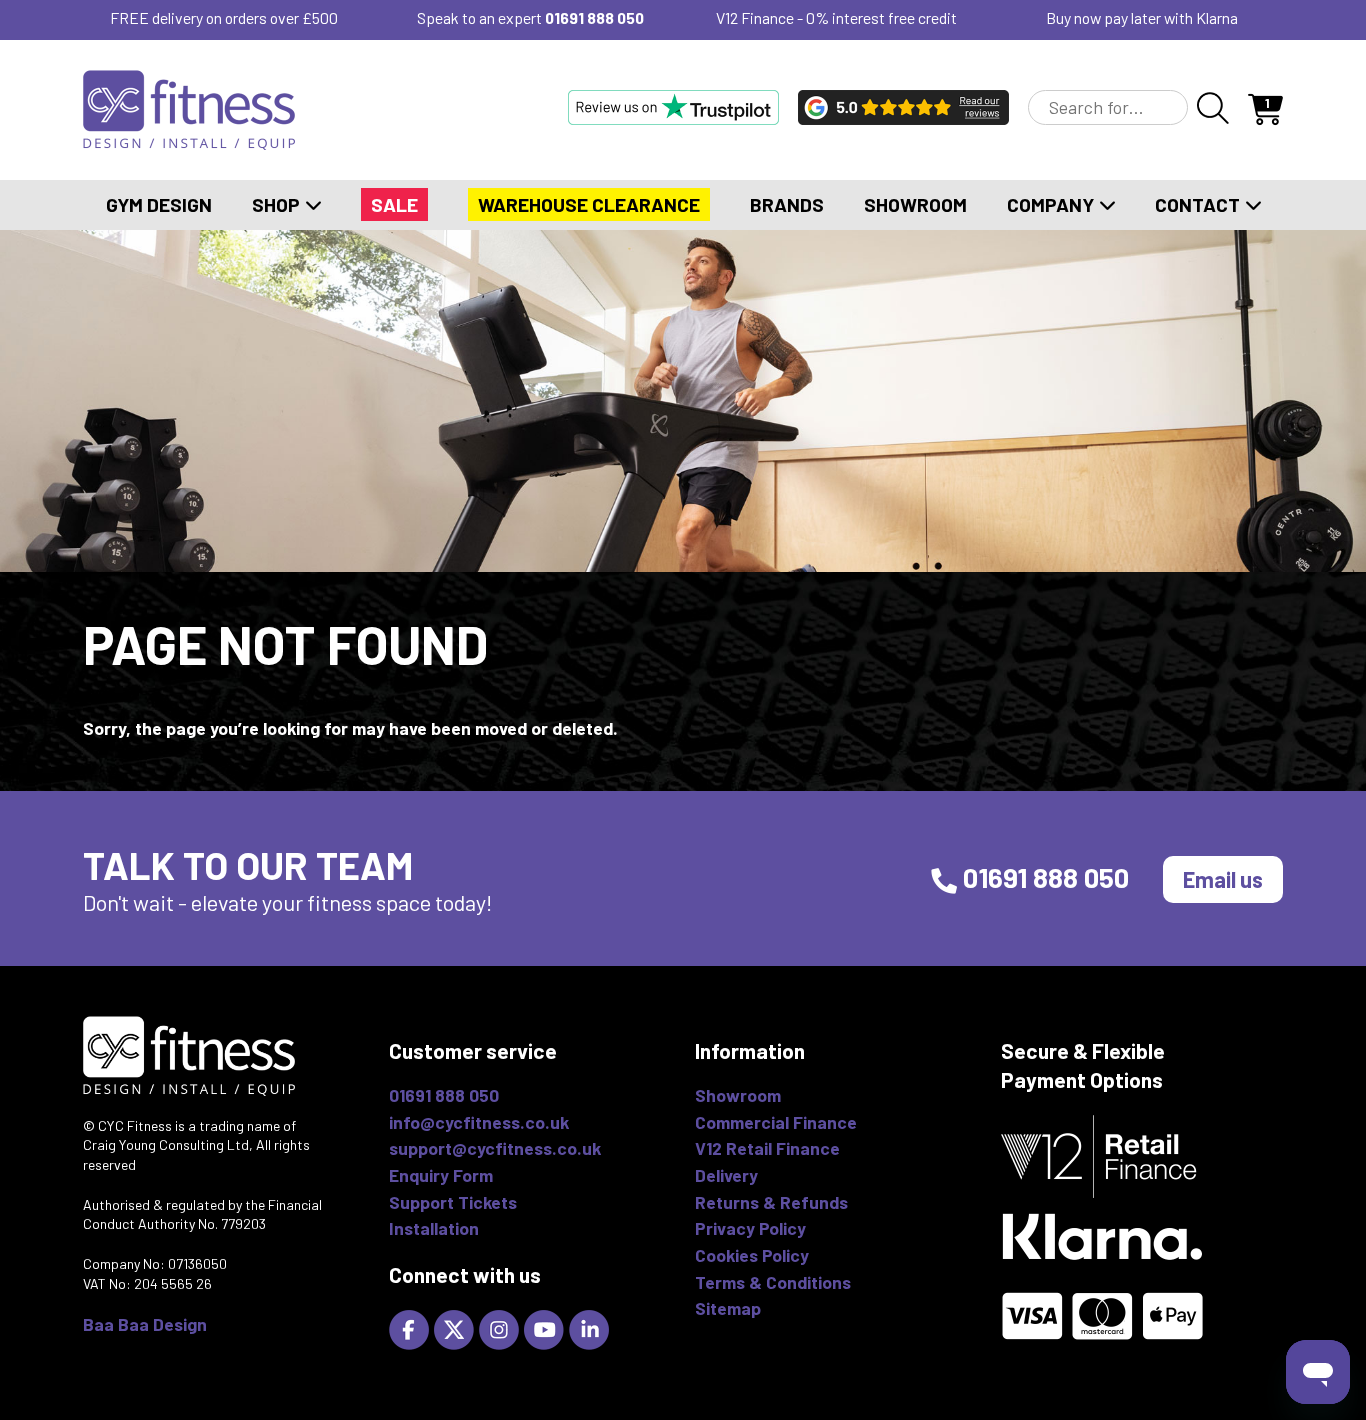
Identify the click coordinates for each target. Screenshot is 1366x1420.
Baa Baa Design (145, 1324)
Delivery (726, 1175)
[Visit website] (673, 107)
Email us (1223, 879)
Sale (394, 204)
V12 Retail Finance (767, 1148)
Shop (278, 204)
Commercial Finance (776, 1122)
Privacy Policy (750, 1228)
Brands (787, 204)
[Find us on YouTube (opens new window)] (546, 1327)
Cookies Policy (752, 1255)
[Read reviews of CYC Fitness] (903, 107)
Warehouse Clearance (589, 204)
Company (1052, 204)
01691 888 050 (594, 17)
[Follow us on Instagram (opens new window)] (501, 1327)
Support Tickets (453, 1202)
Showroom (915, 204)
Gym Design (159, 204)
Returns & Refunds (771, 1202)
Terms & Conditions (773, 1282)
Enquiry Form (441, 1175)
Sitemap (728, 1308)
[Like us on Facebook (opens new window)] (411, 1327)
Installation (434, 1228)
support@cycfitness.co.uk (495, 1148)
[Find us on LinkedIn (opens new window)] (591, 1327)
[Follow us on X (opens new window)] (456, 1327)
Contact (1199, 204)
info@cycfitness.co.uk (479, 1122)
